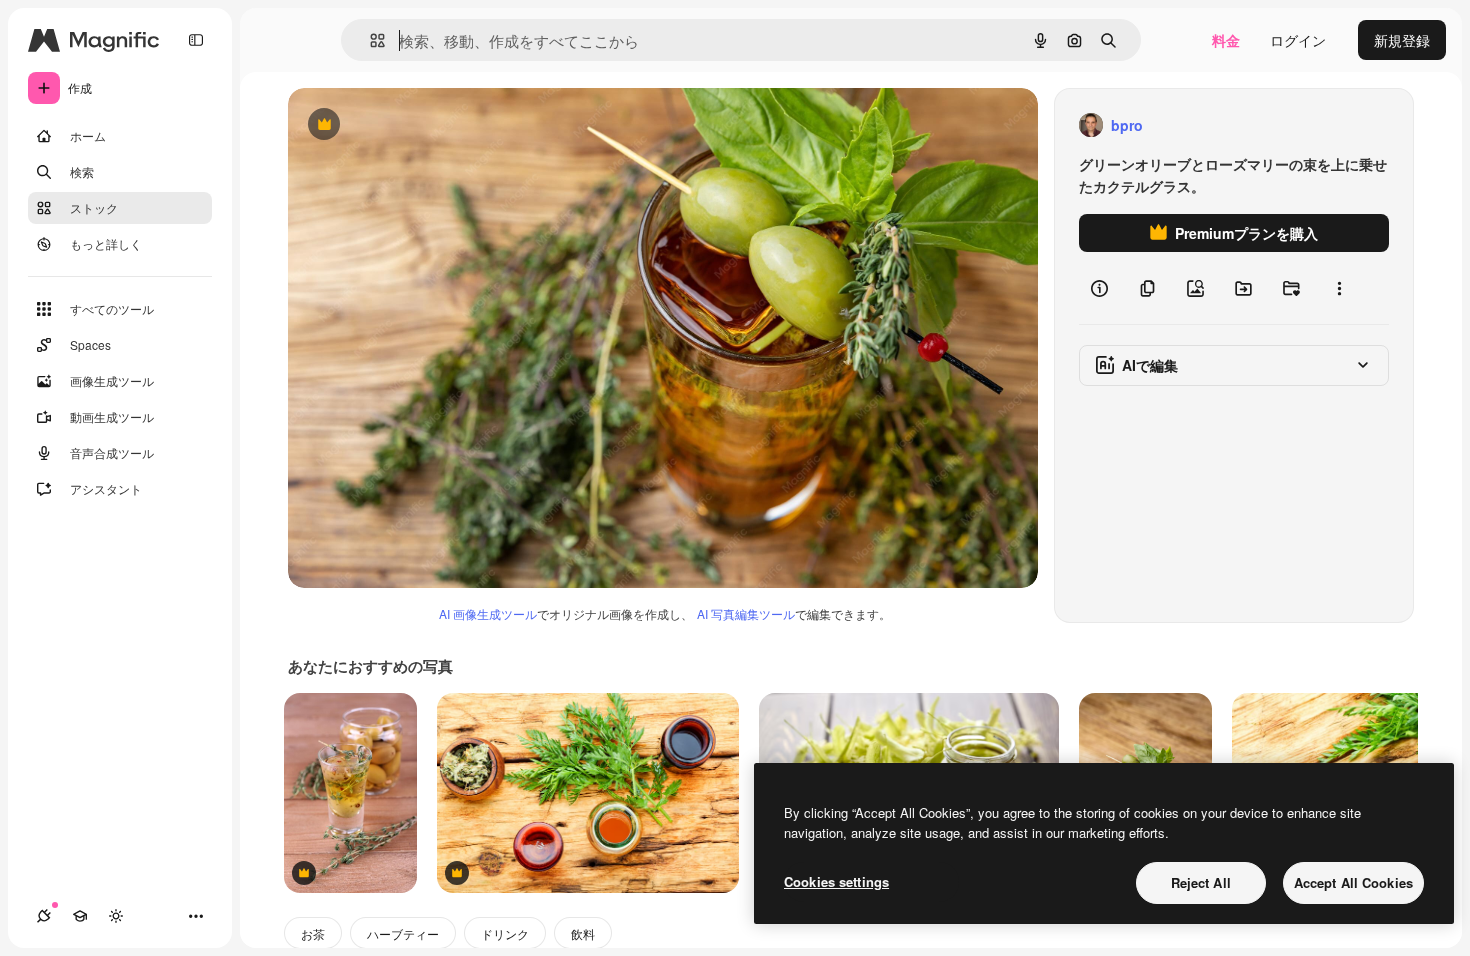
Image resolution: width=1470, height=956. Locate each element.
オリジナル (425, 125)
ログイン (1298, 40)
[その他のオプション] (1339, 288)
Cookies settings (836, 881)
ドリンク (505, 933)
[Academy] (80, 916)
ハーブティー (403, 933)
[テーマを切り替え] (116, 916)
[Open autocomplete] (369, 40)
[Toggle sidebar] (196, 40)
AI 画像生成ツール (488, 613)
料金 (1226, 40)
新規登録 (1402, 40)
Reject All (1201, 882)
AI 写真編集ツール (746, 613)
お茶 (313, 933)
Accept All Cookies (1353, 882)
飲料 (583, 933)
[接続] (44, 916)
